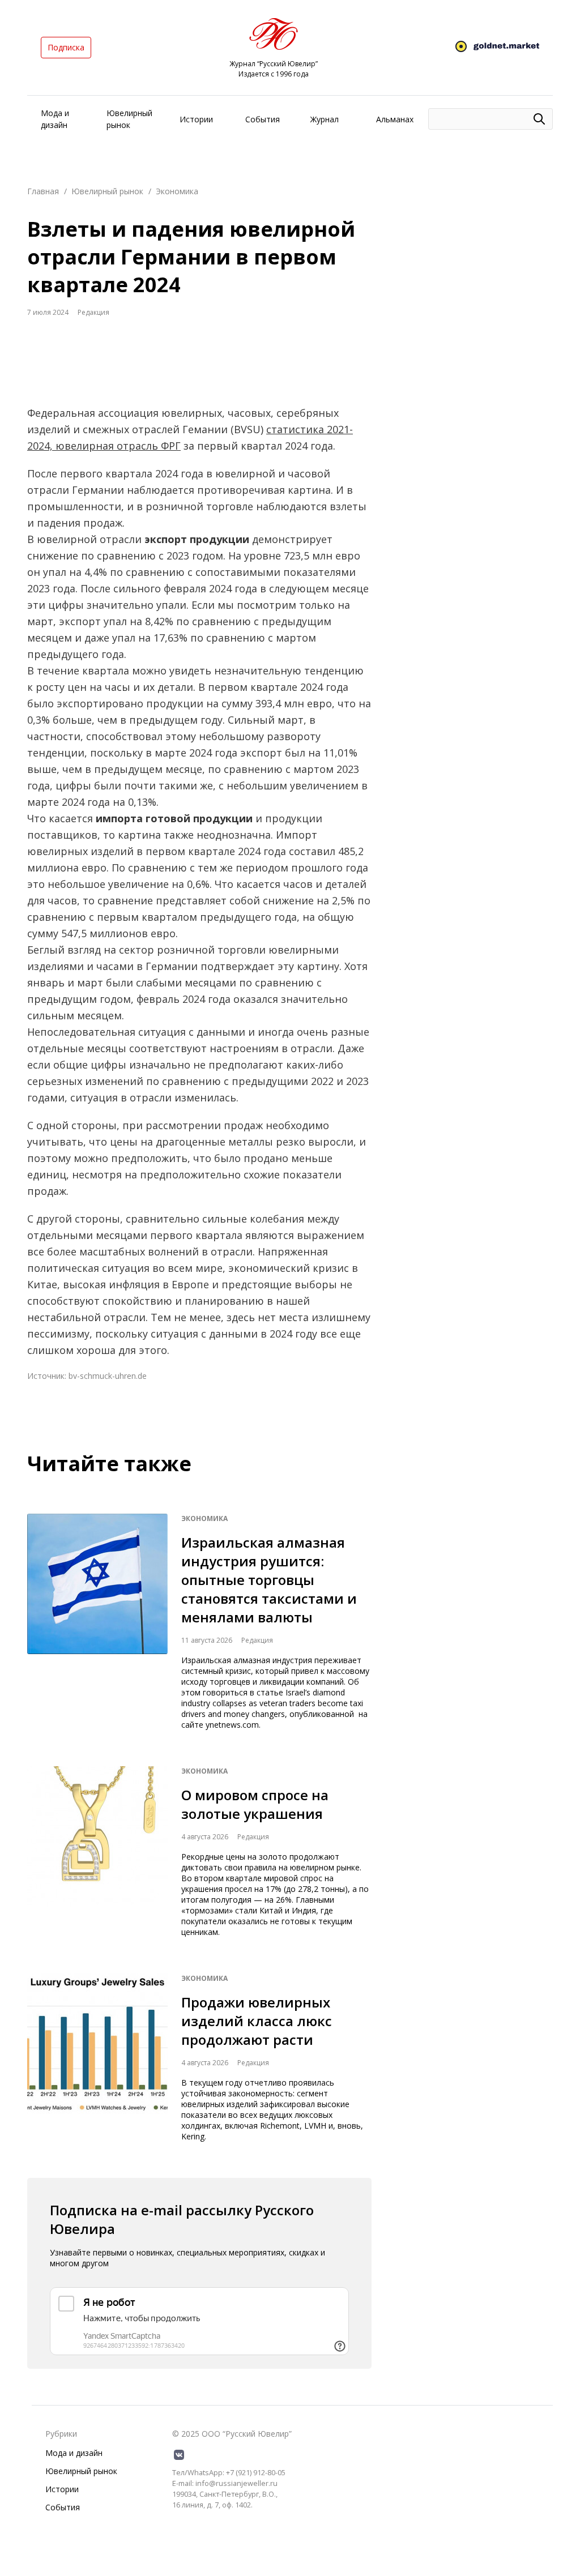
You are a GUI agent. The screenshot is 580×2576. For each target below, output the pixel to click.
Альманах (395, 119)
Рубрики (61, 2434)
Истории (196, 119)
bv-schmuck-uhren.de (108, 1376)
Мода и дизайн (74, 2453)
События (263, 119)
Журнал (325, 119)
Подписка (66, 47)
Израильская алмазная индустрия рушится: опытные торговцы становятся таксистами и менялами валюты (269, 1580)
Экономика (177, 191)
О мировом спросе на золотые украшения (255, 1804)
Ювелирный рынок (107, 191)
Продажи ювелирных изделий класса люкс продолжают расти (257, 2021)
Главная (43, 191)
